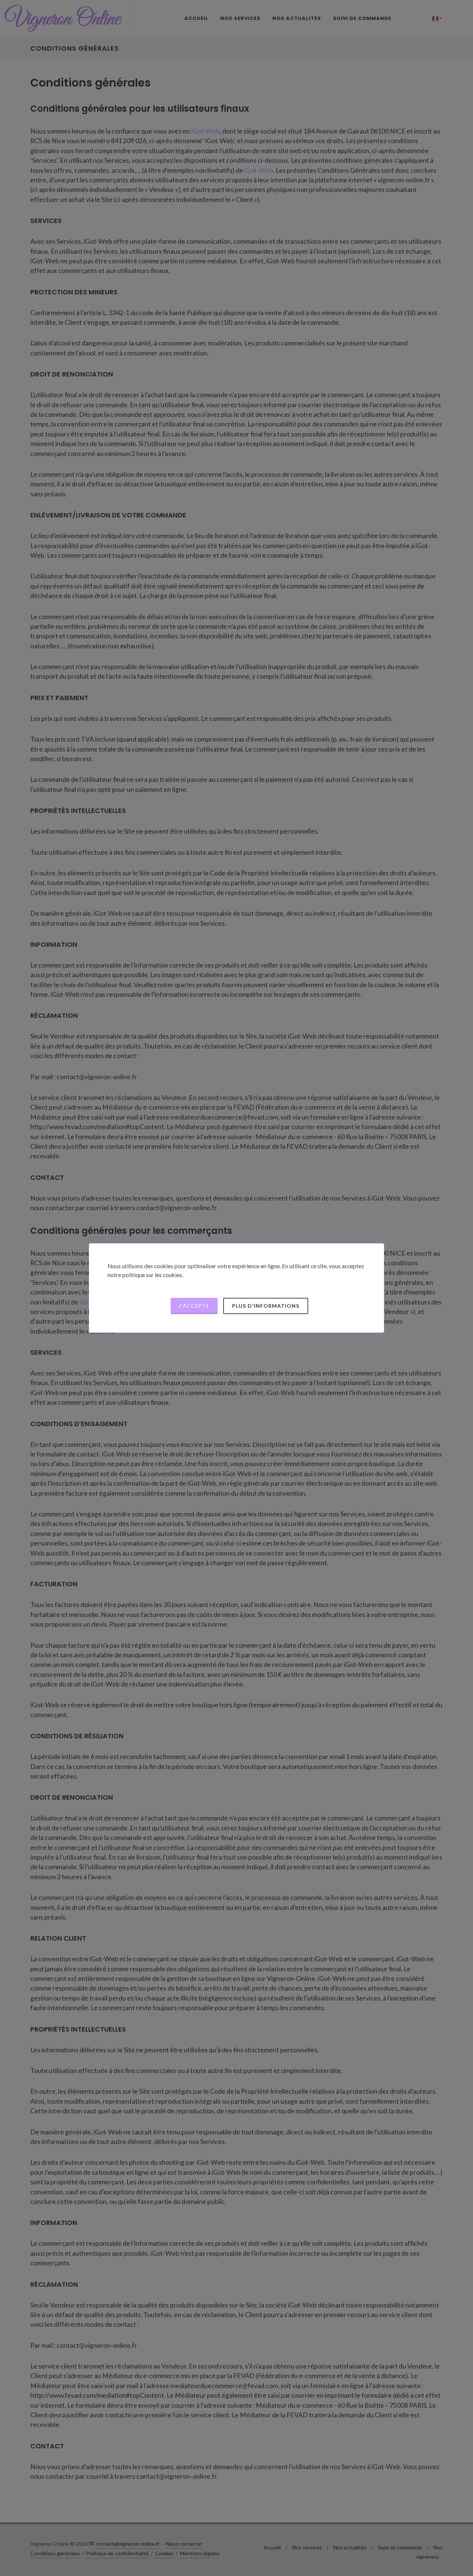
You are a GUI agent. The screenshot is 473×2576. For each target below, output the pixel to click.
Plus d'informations (266, 1306)
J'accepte (194, 1306)
